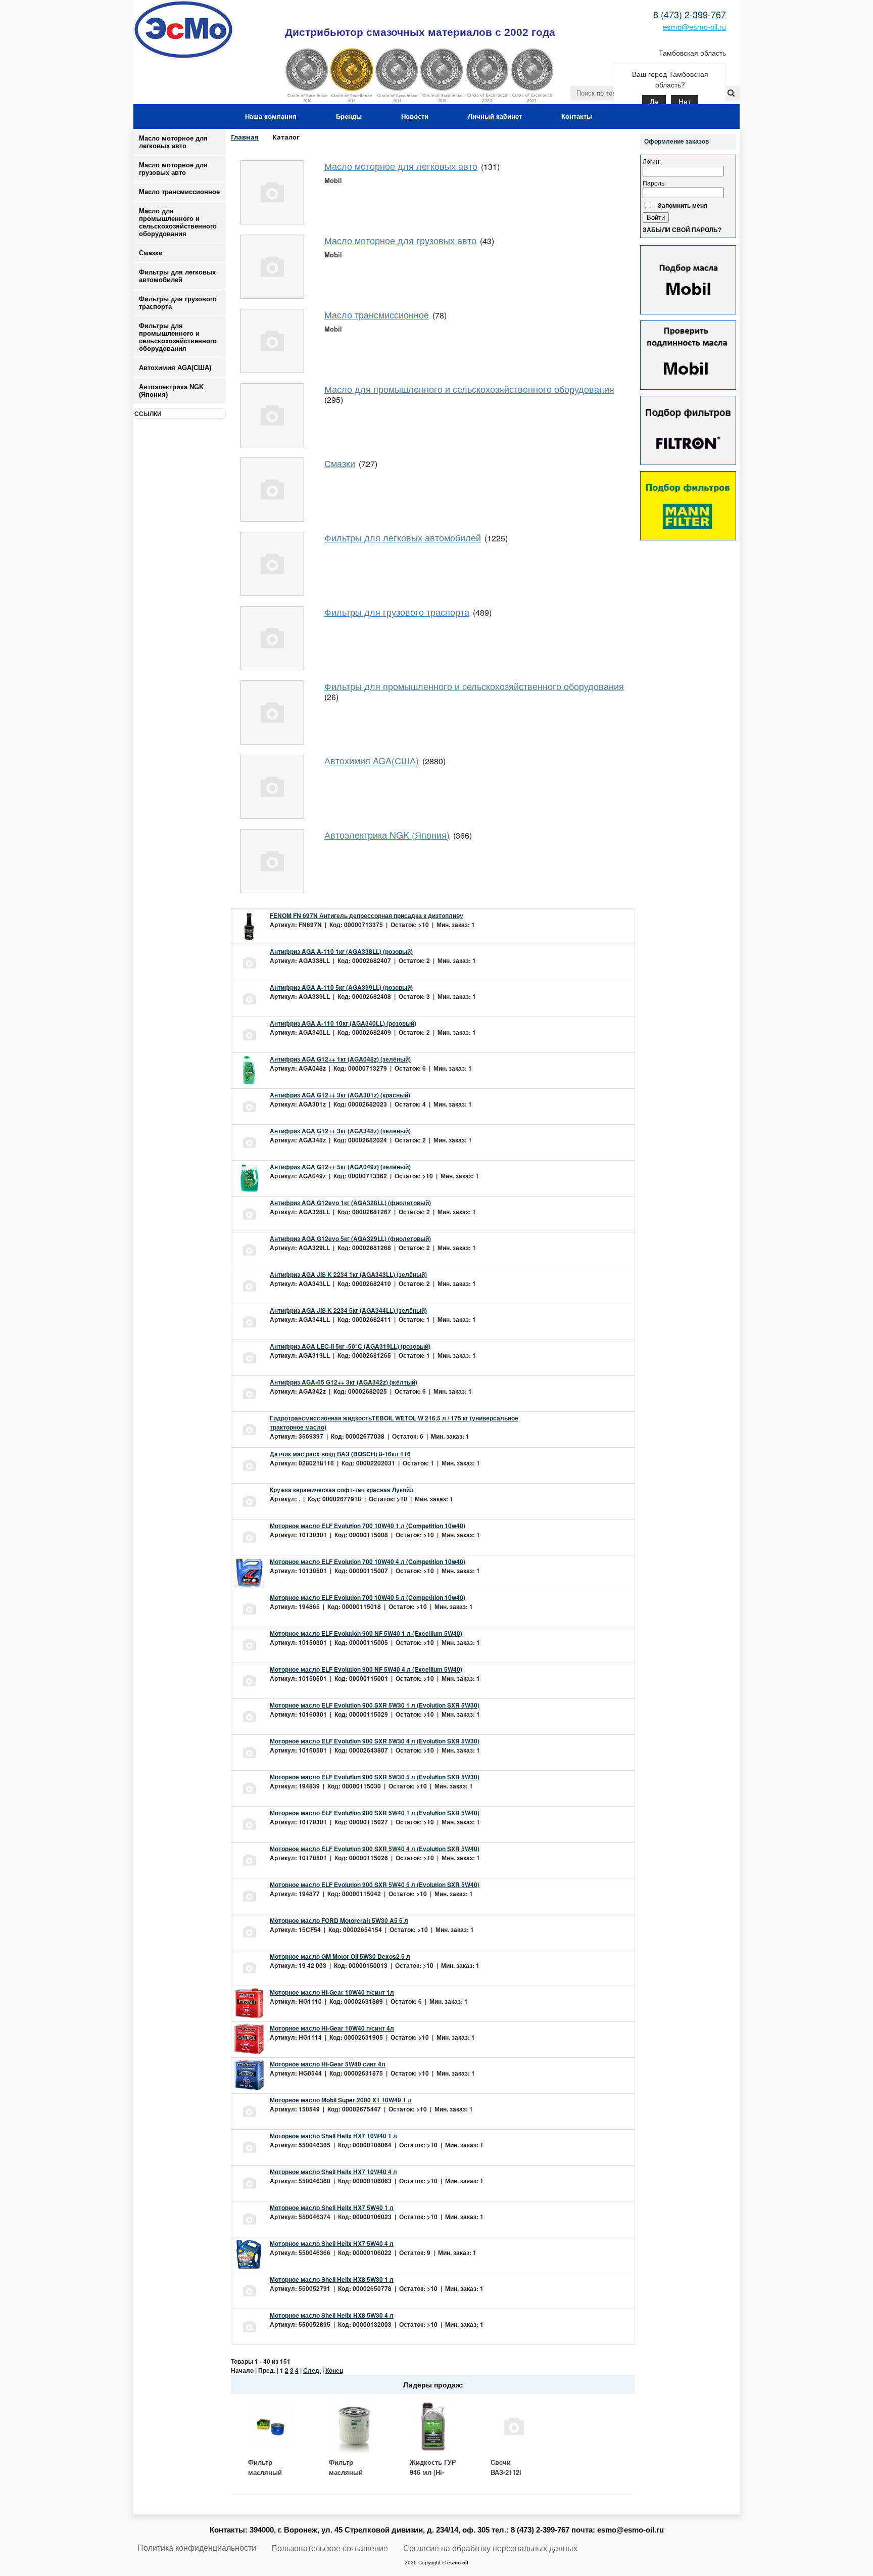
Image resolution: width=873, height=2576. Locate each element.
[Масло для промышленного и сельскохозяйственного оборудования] (272, 415)
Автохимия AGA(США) (372, 760)
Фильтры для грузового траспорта (397, 612)
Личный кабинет (495, 117)
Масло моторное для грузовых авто (173, 169)
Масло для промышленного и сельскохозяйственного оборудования (469, 389)
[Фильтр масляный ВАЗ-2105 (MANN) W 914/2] (271, 2426)
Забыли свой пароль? (682, 230)
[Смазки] (272, 490)
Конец (334, 2370)
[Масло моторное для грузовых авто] (272, 267)
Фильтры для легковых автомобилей (403, 537)
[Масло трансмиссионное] (272, 341)
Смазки (151, 253)
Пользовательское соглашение (330, 2548)
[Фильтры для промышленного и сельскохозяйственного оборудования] (272, 712)
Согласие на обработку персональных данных (490, 2548)
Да (654, 102)
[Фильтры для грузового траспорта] (272, 638)
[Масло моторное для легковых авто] (272, 192)
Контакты (577, 117)
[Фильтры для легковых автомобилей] (272, 564)
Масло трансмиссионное (179, 192)
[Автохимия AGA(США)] (272, 787)
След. (312, 2370)
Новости (415, 117)
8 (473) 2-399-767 (690, 14)
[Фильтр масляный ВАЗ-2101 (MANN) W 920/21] (352, 2426)
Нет (685, 102)
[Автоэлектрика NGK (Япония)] (272, 861)
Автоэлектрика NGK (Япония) (171, 391)
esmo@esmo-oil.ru (694, 27)
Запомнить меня (683, 205)
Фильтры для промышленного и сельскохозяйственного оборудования (474, 686)
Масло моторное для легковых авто (173, 142)
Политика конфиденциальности (197, 2548)
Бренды (349, 117)
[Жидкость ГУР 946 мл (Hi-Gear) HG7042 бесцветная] (433, 2426)
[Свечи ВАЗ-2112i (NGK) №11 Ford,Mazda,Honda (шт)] (514, 2426)
